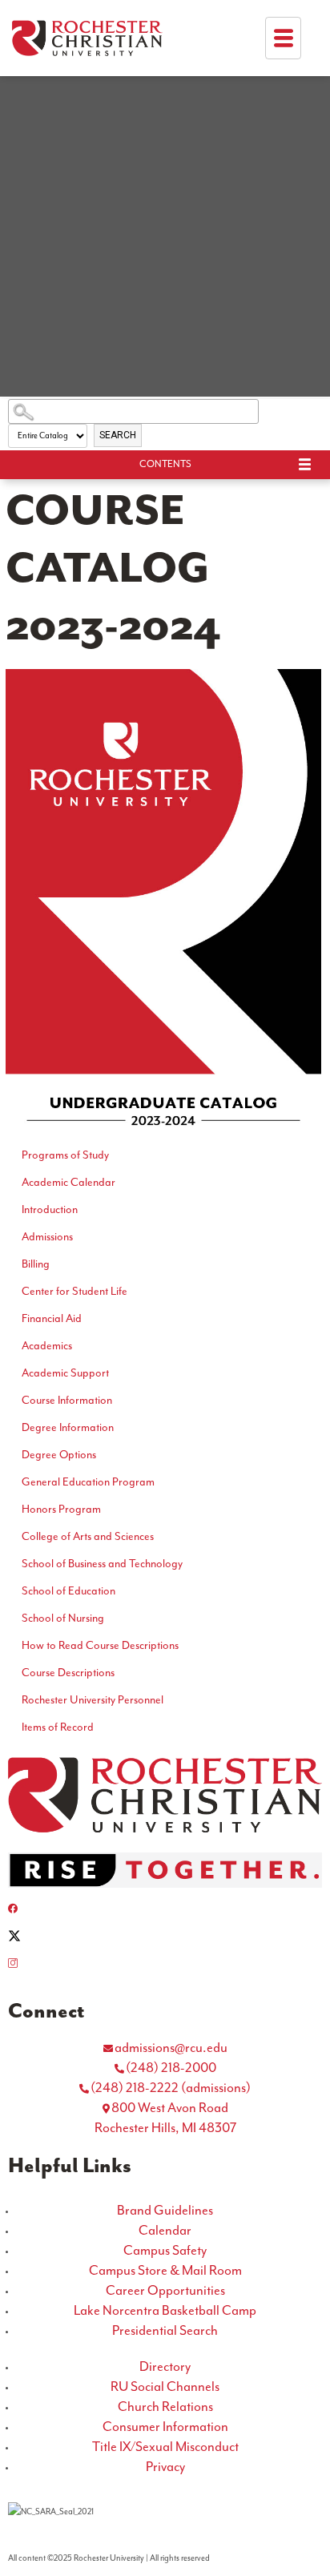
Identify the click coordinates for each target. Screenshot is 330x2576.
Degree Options (59, 1455)
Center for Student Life (74, 1292)
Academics (47, 1346)
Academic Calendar (68, 1183)
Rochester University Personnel (93, 1700)
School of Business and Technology (102, 1564)
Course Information (67, 1401)
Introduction (50, 1210)
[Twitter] (165, 1936)
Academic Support (65, 1373)
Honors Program (61, 1510)
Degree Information (68, 1428)
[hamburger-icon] (283, 38)
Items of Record (58, 1727)
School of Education (68, 1591)
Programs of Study (65, 1155)
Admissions (47, 1237)
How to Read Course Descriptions (100, 1646)
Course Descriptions (68, 1673)
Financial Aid (52, 1319)
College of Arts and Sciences (88, 1537)
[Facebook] (165, 1909)
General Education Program (88, 1482)
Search (118, 435)
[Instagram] (165, 1963)
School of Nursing (63, 1619)
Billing (36, 1264)
